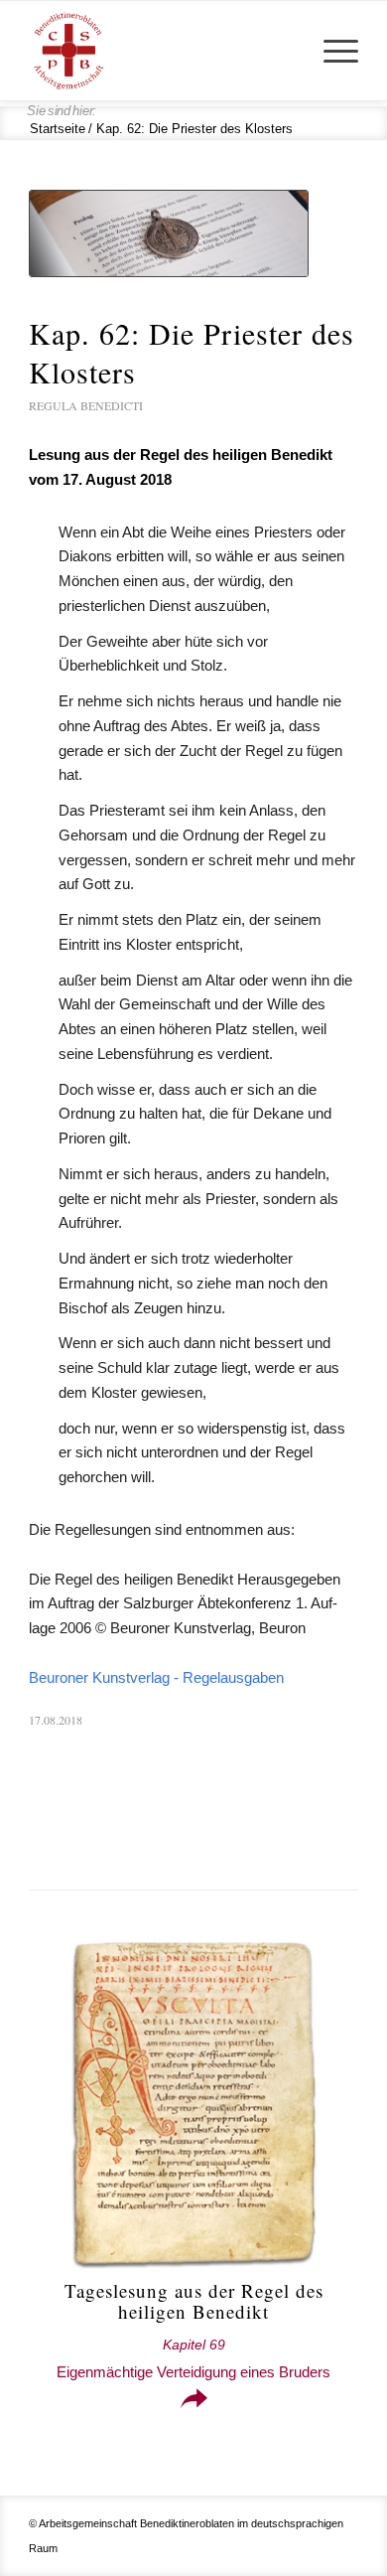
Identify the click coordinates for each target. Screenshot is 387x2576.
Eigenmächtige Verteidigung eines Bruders (193, 2359)
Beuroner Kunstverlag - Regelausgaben (156, 1677)
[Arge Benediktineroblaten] (160, 51)
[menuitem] (331, 51)
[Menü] (331, 51)
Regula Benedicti (86, 405)
